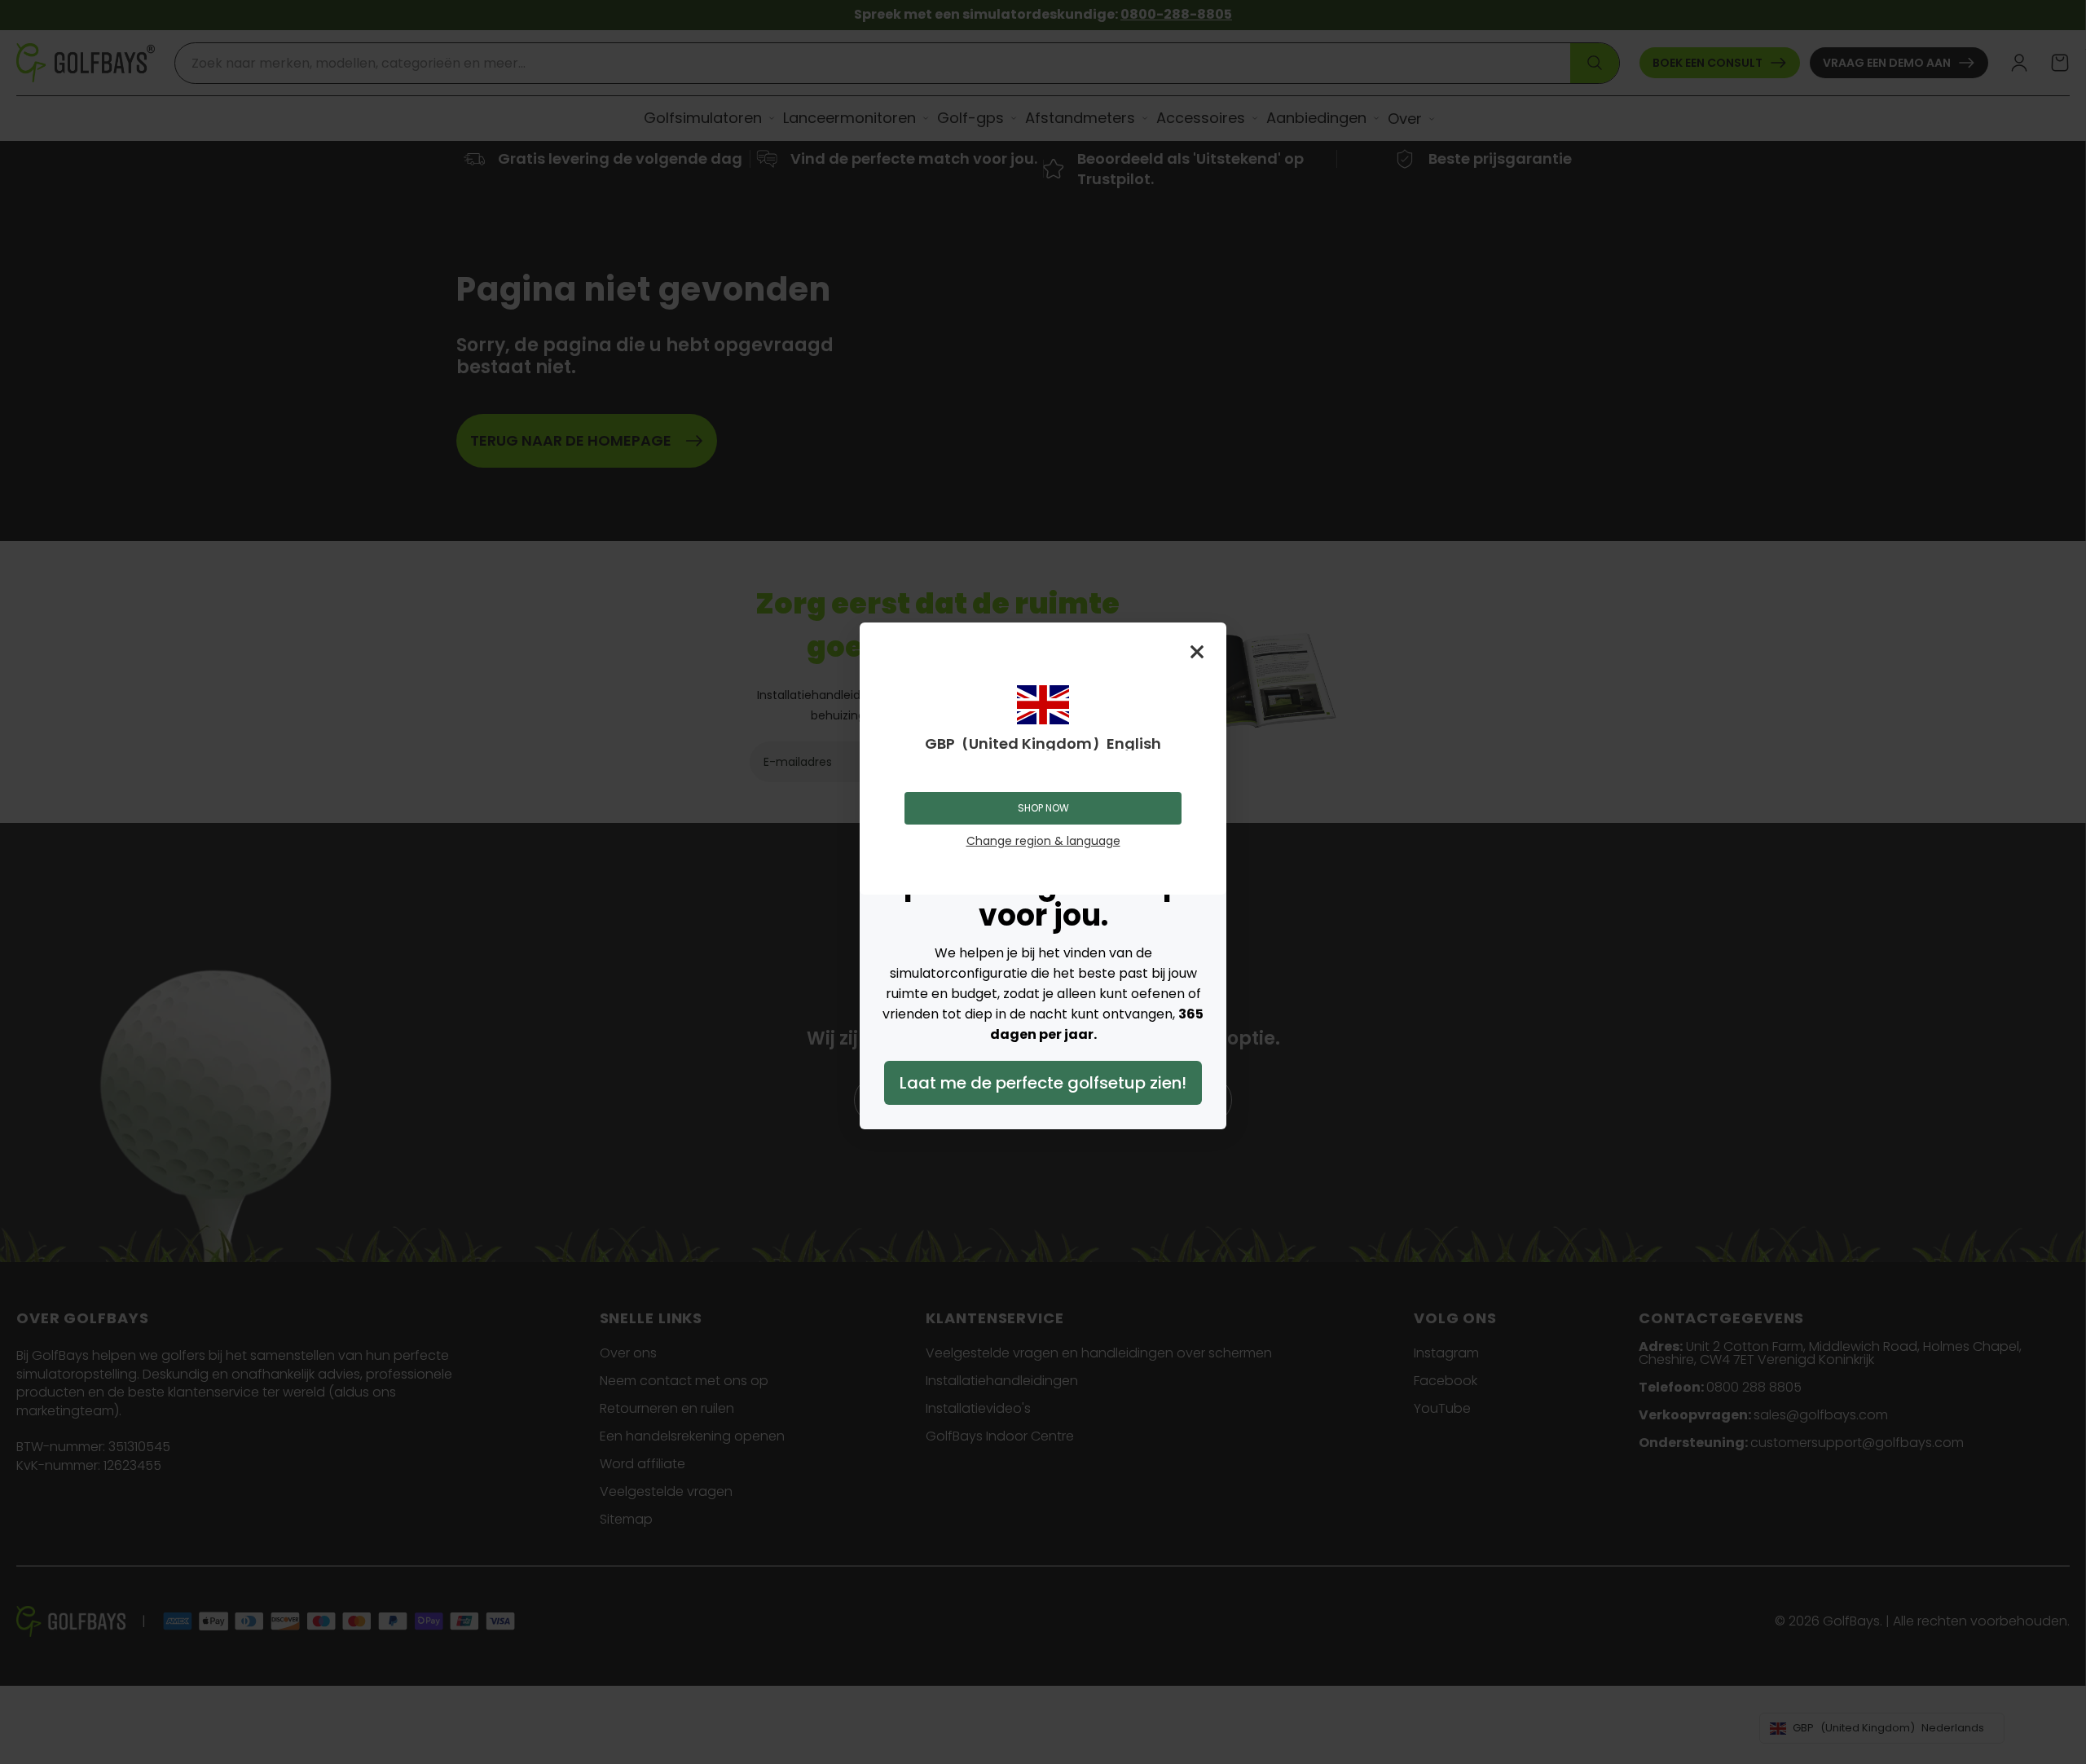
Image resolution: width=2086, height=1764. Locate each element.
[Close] (1197, 652)
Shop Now (1043, 808)
